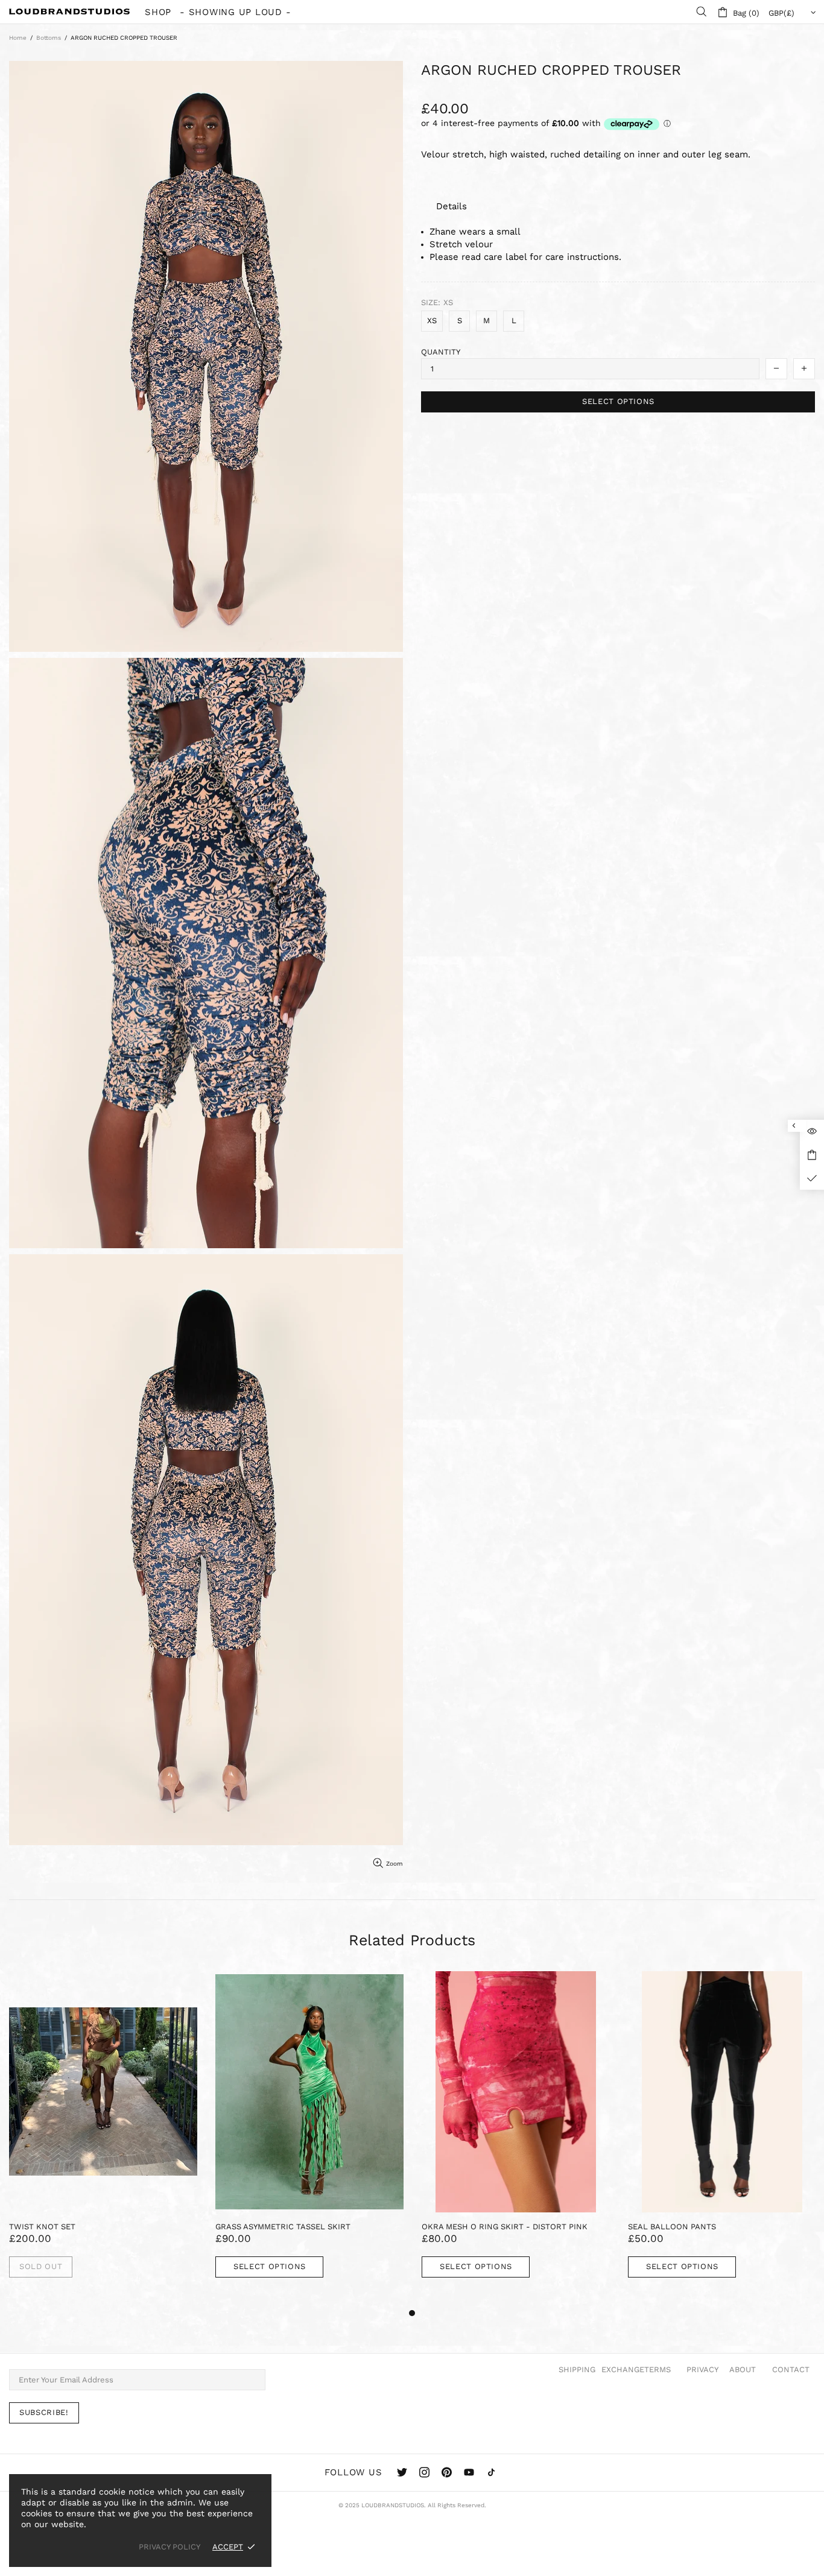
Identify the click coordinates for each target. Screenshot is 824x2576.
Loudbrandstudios (69, 11)
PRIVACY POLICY (170, 2547)
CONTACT (791, 2369)
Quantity (441, 352)
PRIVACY (702, 2369)
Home (18, 38)
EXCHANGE (623, 2369)
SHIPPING (577, 2369)
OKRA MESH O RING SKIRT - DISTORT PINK (505, 2227)
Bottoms (49, 38)
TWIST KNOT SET (42, 2227)
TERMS (658, 2369)
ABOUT (743, 2369)
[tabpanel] (103, 2138)
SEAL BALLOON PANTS (672, 2227)
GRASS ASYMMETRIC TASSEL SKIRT (283, 2227)
